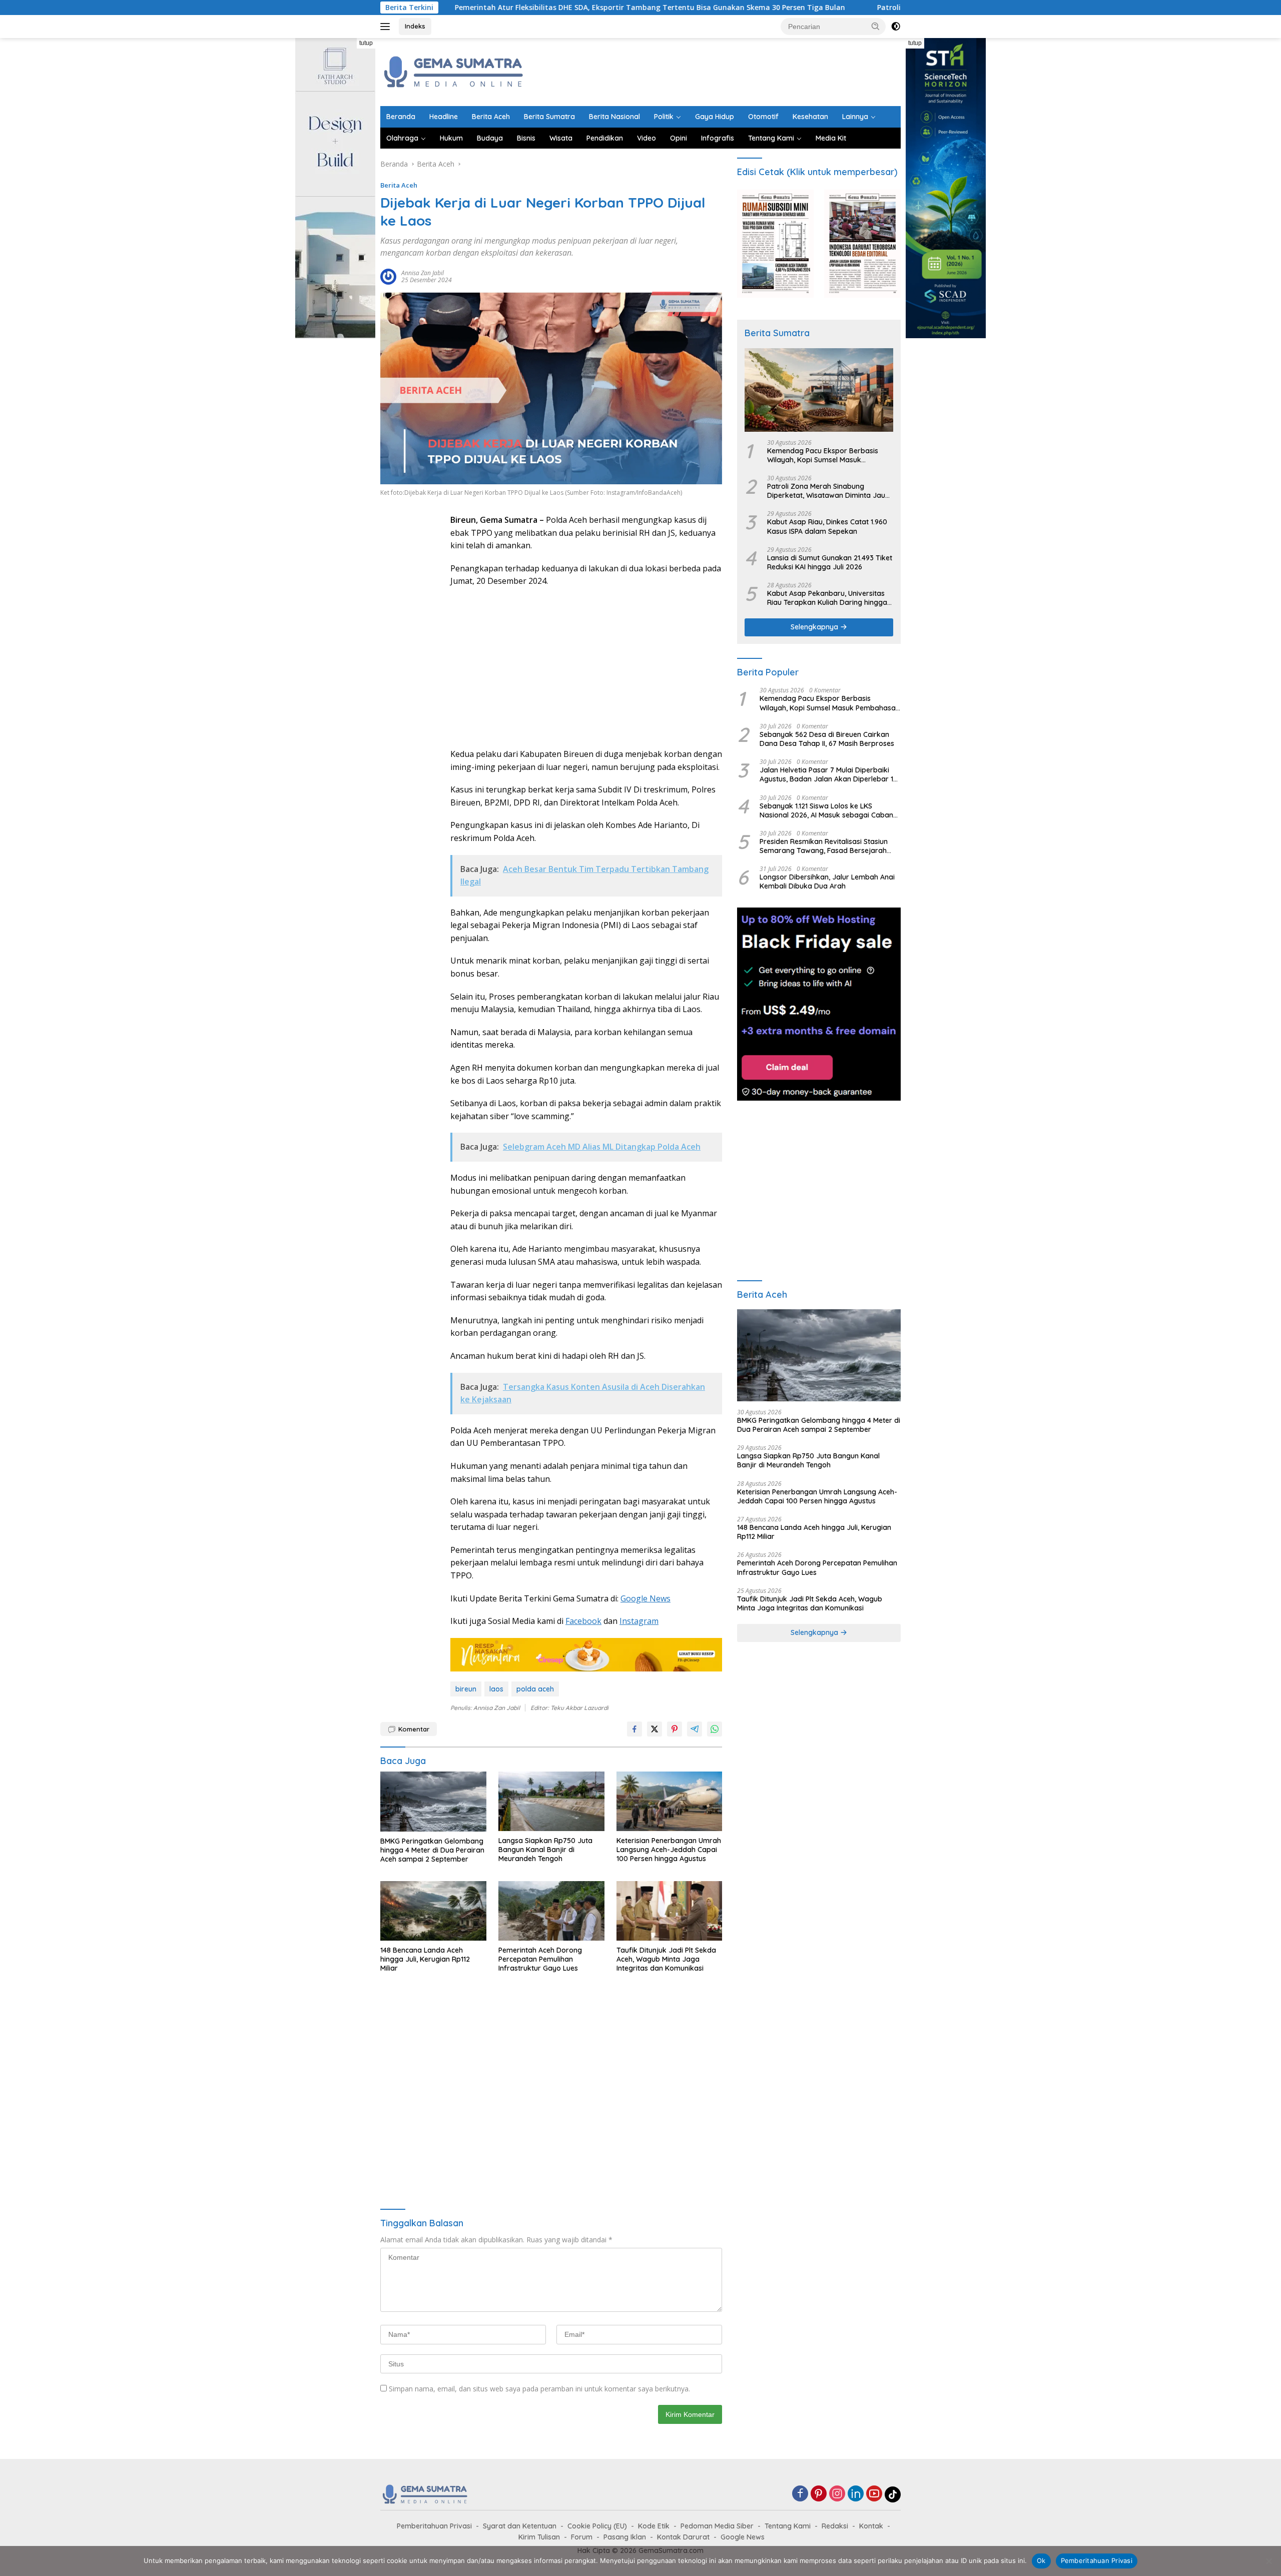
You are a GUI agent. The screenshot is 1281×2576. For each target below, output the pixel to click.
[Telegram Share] (695, 1729)
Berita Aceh (491, 117)
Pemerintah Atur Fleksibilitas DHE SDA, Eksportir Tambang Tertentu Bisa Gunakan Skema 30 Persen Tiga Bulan (506, 8)
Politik (664, 117)
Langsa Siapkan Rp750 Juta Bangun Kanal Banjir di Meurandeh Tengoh (545, 1850)
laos (496, 1689)
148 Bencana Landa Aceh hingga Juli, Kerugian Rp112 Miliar (425, 1959)
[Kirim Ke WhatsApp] (715, 1729)
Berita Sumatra (549, 117)
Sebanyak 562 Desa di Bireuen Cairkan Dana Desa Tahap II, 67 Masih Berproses (827, 739)
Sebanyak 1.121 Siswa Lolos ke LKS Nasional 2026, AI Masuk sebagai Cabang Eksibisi (829, 810)
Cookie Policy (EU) (597, 2526)
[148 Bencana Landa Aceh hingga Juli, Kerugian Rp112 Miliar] (433, 1911)
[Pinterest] (819, 2494)
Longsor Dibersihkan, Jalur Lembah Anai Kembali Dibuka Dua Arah (827, 882)
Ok (1041, 2560)
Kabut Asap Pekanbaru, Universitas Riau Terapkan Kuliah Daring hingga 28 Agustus (827, 598)
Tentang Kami (771, 138)
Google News (646, 1598)
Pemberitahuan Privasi (434, 2526)
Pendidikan (605, 138)
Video (647, 138)
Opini (679, 138)
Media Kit (831, 138)
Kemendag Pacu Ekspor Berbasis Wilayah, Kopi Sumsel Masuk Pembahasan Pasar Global (823, 455)
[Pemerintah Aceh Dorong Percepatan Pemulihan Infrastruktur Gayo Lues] (551, 1911)
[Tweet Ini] (655, 1729)
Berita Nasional (614, 117)
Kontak (871, 2526)
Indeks (415, 26)
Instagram (639, 1621)
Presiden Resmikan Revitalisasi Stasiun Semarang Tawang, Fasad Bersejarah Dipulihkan (824, 846)
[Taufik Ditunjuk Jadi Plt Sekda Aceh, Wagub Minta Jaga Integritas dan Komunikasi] (670, 1911)
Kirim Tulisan (539, 2537)
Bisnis (526, 138)
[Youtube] (874, 2494)
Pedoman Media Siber (717, 2526)
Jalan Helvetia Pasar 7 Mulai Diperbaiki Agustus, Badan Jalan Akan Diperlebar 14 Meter (828, 774)
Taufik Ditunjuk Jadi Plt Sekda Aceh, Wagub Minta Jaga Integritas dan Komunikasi (666, 1959)
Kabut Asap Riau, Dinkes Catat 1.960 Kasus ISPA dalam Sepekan (827, 526)
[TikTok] (893, 2494)
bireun (466, 1689)
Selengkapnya (815, 627)
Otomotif (763, 117)
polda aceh (535, 1689)
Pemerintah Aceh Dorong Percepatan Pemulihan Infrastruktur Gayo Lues (540, 1959)
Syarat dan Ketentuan (520, 2526)
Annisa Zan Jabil (423, 273)
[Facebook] (800, 2494)
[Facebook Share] (634, 1729)
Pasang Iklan (625, 2537)
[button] (876, 26)
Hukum (451, 138)
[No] (1268, 2561)
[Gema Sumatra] (454, 71)
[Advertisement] (719, 71)
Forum (582, 2537)
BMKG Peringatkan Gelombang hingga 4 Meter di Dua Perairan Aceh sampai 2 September (432, 1850)
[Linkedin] (856, 2494)
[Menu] (387, 27)
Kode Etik (654, 2526)
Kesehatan (810, 117)
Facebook (583, 1621)
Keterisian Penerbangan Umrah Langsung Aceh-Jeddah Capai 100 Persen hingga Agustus (669, 1850)
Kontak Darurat (683, 2537)
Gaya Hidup (715, 117)
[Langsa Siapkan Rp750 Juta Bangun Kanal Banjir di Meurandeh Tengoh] (551, 1801)
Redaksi (835, 2526)
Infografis (718, 138)
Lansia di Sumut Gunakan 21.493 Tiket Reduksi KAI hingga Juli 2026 (830, 562)
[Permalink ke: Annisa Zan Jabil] (388, 276)
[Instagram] (837, 2494)
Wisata (561, 138)
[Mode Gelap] (896, 27)
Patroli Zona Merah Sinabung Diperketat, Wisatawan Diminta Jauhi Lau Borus (870, 8)
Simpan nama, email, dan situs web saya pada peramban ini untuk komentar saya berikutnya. (539, 2389)
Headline (444, 117)
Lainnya (855, 117)
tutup (366, 43)
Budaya (490, 138)
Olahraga (402, 138)
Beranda (401, 117)
